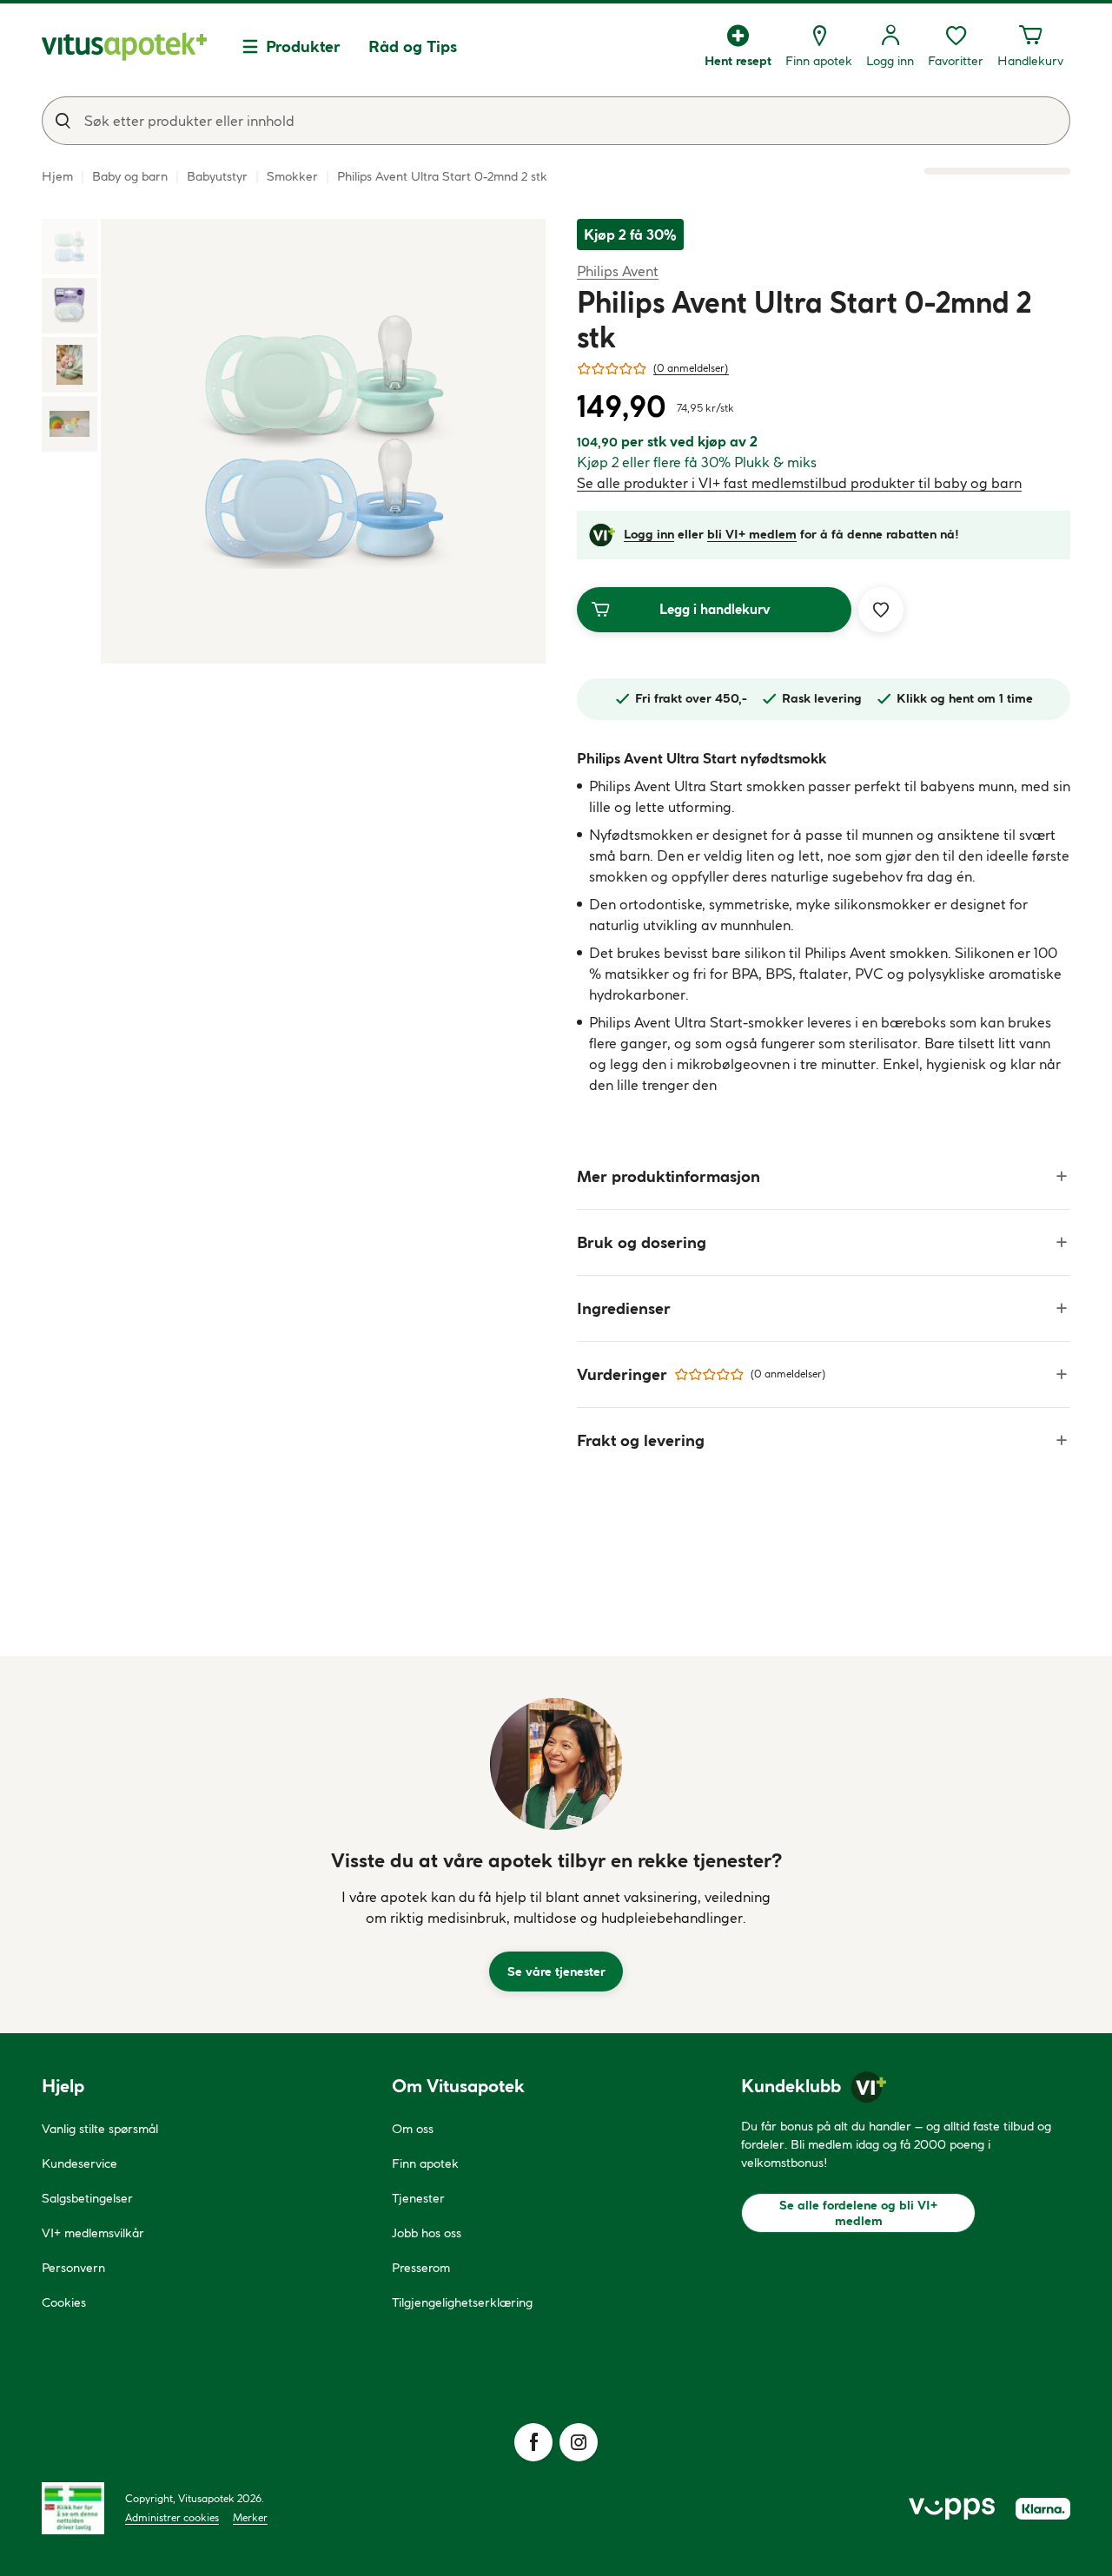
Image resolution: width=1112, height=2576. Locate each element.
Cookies (64, 2302)
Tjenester (418, 2198)
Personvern (73, 2268)
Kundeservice (79, 2163)
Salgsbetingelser (87, 2198)
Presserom (421, 2268)
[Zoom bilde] (323, 441)
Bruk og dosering (642, 1242)
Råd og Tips (413, 46)
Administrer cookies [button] (172, 2517)
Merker (250, 2517)
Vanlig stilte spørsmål (100, 2129)
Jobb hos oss (427, 2233)
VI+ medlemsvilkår (93, 2233)
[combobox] (556, 121)
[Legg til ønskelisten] (881, 610)
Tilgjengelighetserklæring (462, 2302)
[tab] (69, 247)
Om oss (413, 2129)
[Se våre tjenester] (556, 1764)
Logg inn (649, 534)
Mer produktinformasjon (669, 1176)
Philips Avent (618, 271)
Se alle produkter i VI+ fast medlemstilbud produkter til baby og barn (799, 483)
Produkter (303, 46)
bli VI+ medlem (752, 534)
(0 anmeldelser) (691, 368)
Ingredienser (624, 1308)
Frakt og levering (641, 1440)
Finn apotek (425, 2163)
